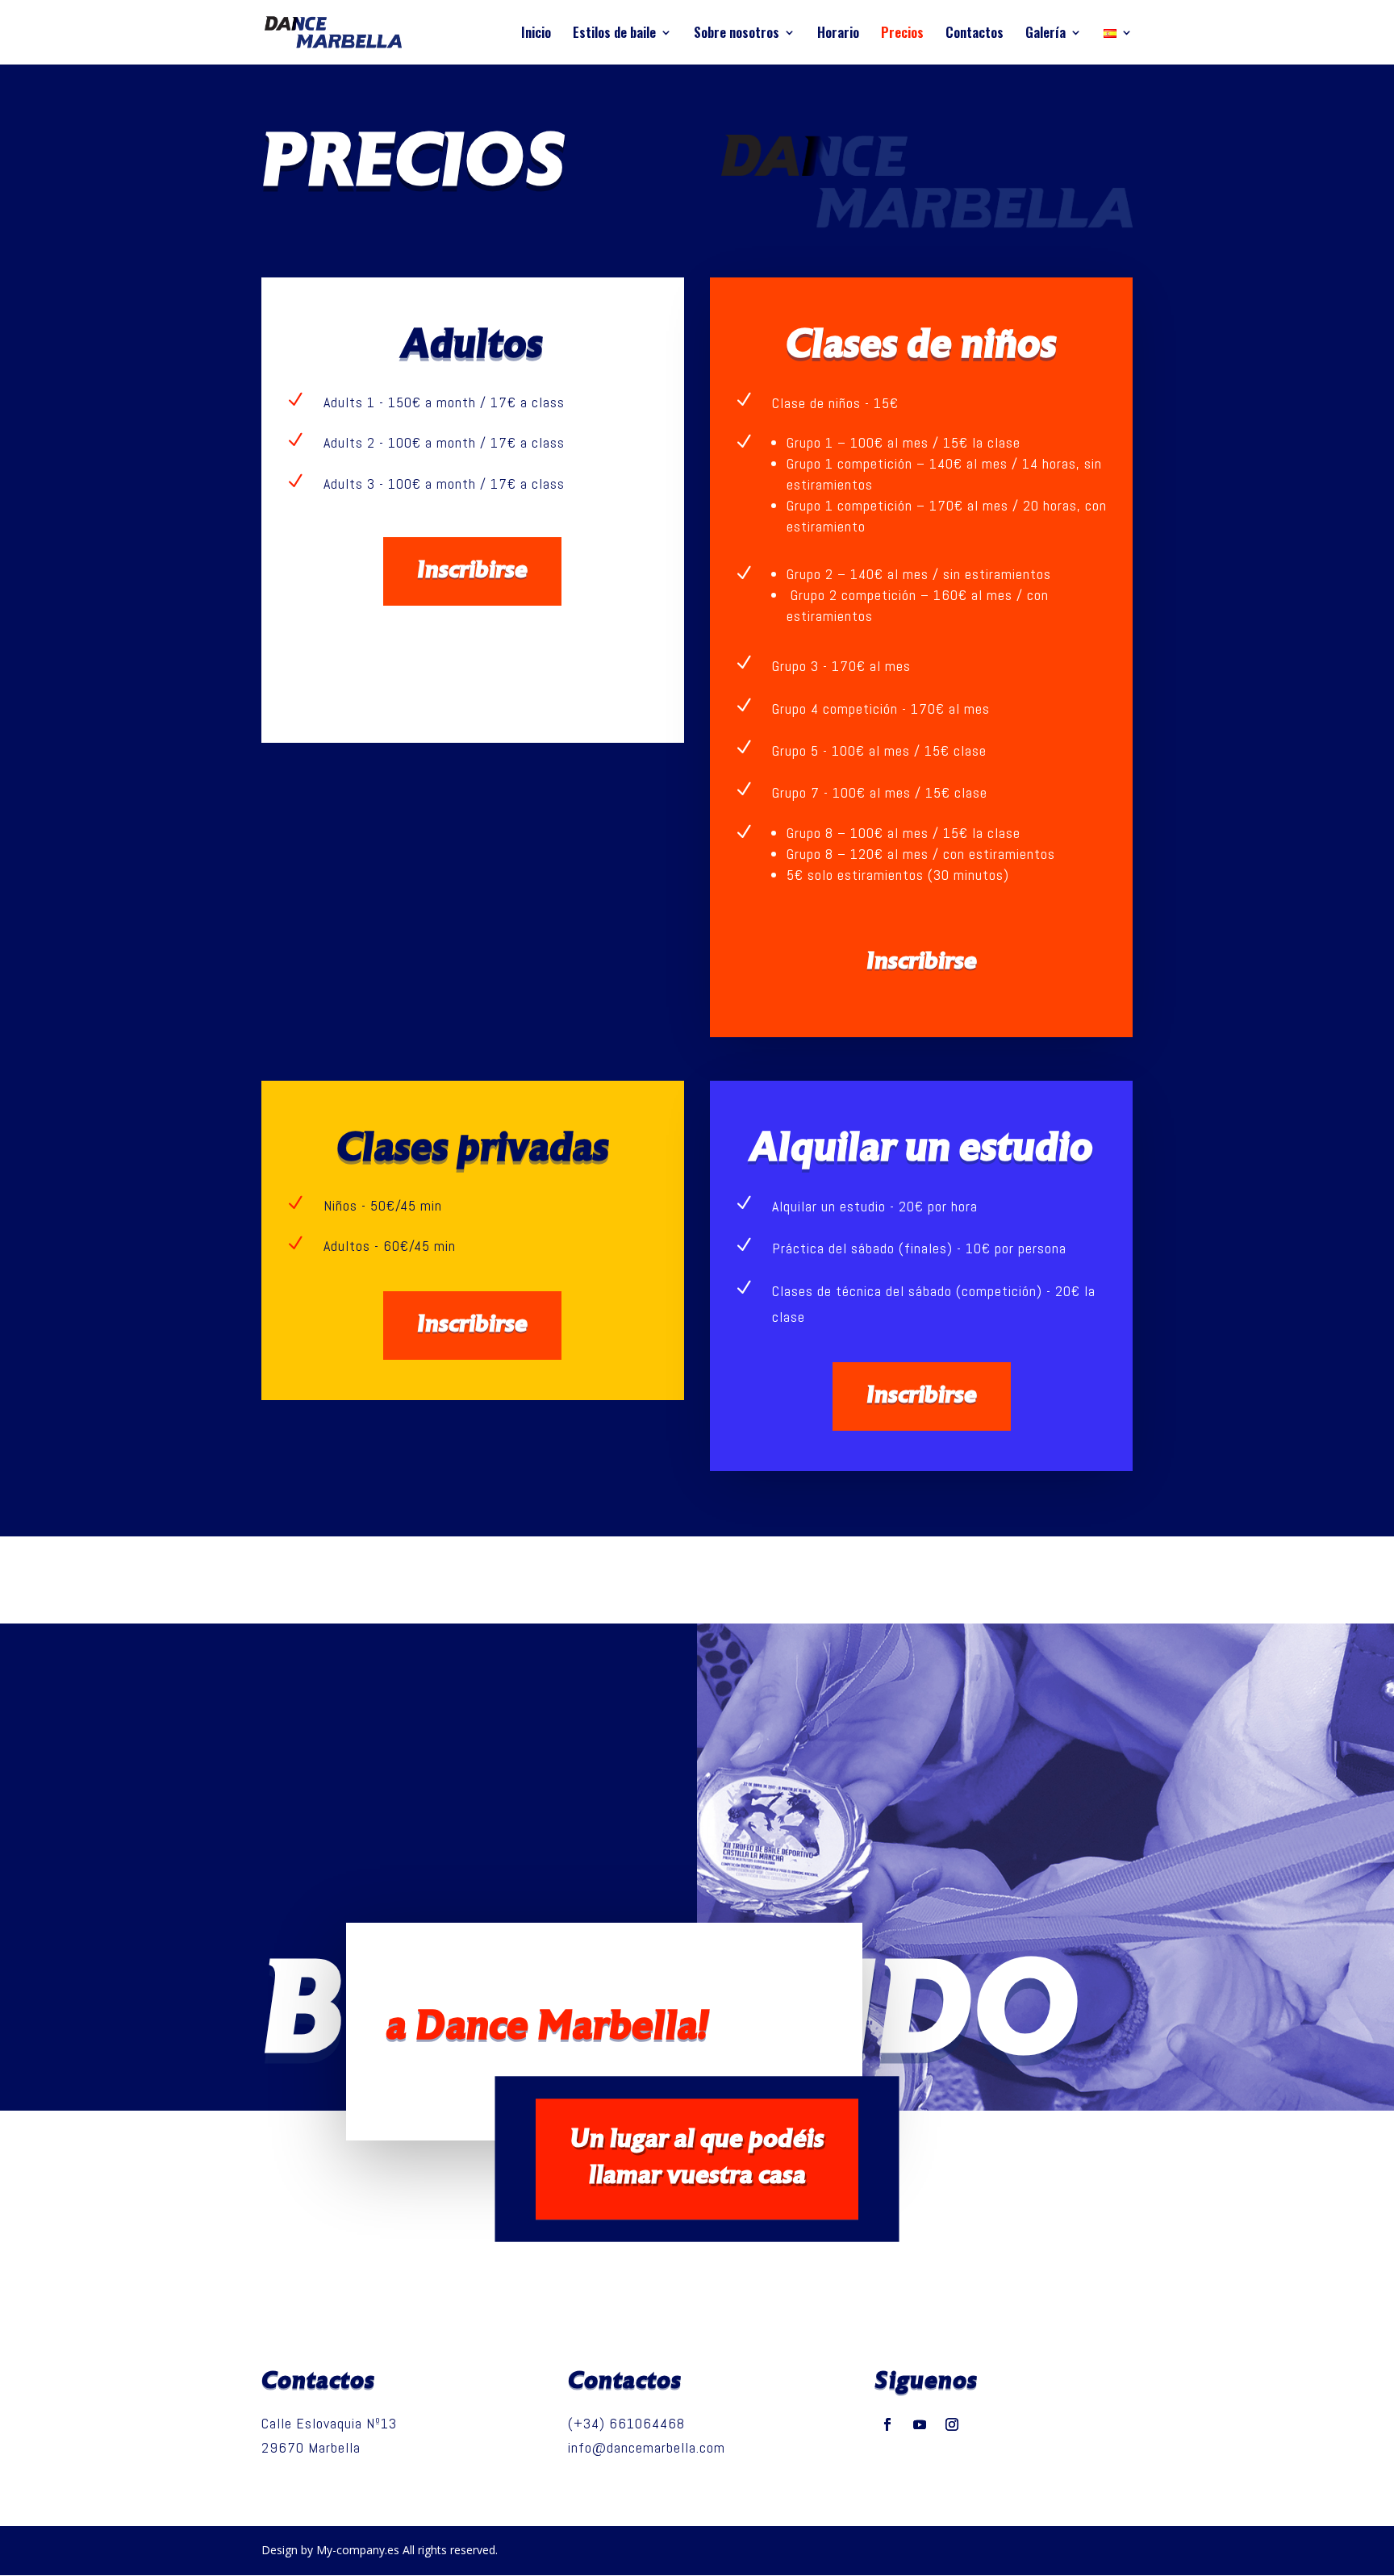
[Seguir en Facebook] (887, 2424)
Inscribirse (472, 571)
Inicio (536, 34)
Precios (902, 34)
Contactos (975, 34)
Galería (1045, 34)
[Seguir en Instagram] (952, 2424)
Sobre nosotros (737, 34)
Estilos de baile (614, 34)
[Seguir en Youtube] (920, 2424)
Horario (838, 34)
